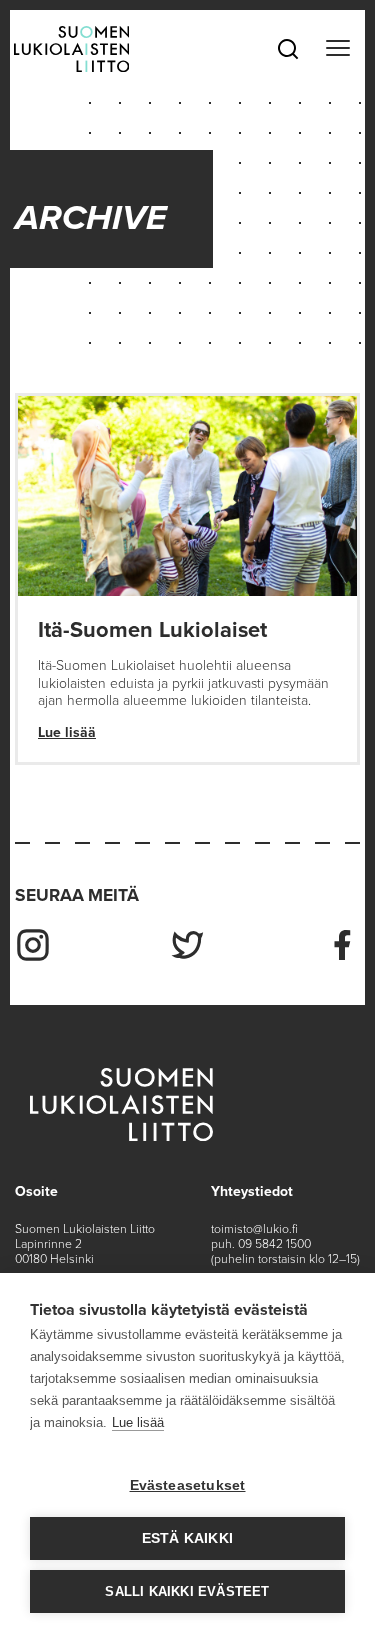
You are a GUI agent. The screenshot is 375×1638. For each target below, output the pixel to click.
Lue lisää (67, 732)
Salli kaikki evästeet (187, 1591)
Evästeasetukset (188, 1485)
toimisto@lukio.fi (254, 1229)
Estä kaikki (187, 1538)
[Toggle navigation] (337, 49)
